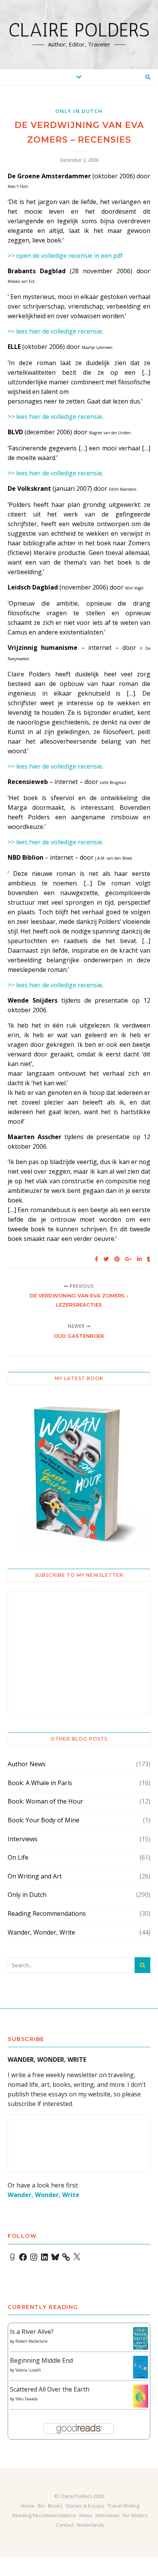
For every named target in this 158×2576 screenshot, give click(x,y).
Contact (65, 2525)
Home (28, 2506)
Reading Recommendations (47, 1913)
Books (55, 2506)
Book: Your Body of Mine (44, 1820)
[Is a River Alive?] (141, 2338)
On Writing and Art (35, 1876)
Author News (27, 1764)
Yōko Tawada (26, 2399)
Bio (41, 2506)
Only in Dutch (79, 111)
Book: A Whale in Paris (40, 1783)
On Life (18, 1857)
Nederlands (91, 2525)
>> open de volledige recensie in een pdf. (66, 256)
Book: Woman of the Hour (45, 1801)
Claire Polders (79, 30)
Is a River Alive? (32, 2332)
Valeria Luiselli (28, 2370)
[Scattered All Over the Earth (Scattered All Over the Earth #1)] (141, 2397)
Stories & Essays (85, 2506)
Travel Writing (123, 2506)
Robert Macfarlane (31, 2341)
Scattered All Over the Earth (50, 2389)
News (86, 2515)
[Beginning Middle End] (141, 2367)
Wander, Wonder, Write (41, 1932)
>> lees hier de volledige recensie (55, 331)
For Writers (135, 2515)
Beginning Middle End (41, 2360)
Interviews (23, 1839)
